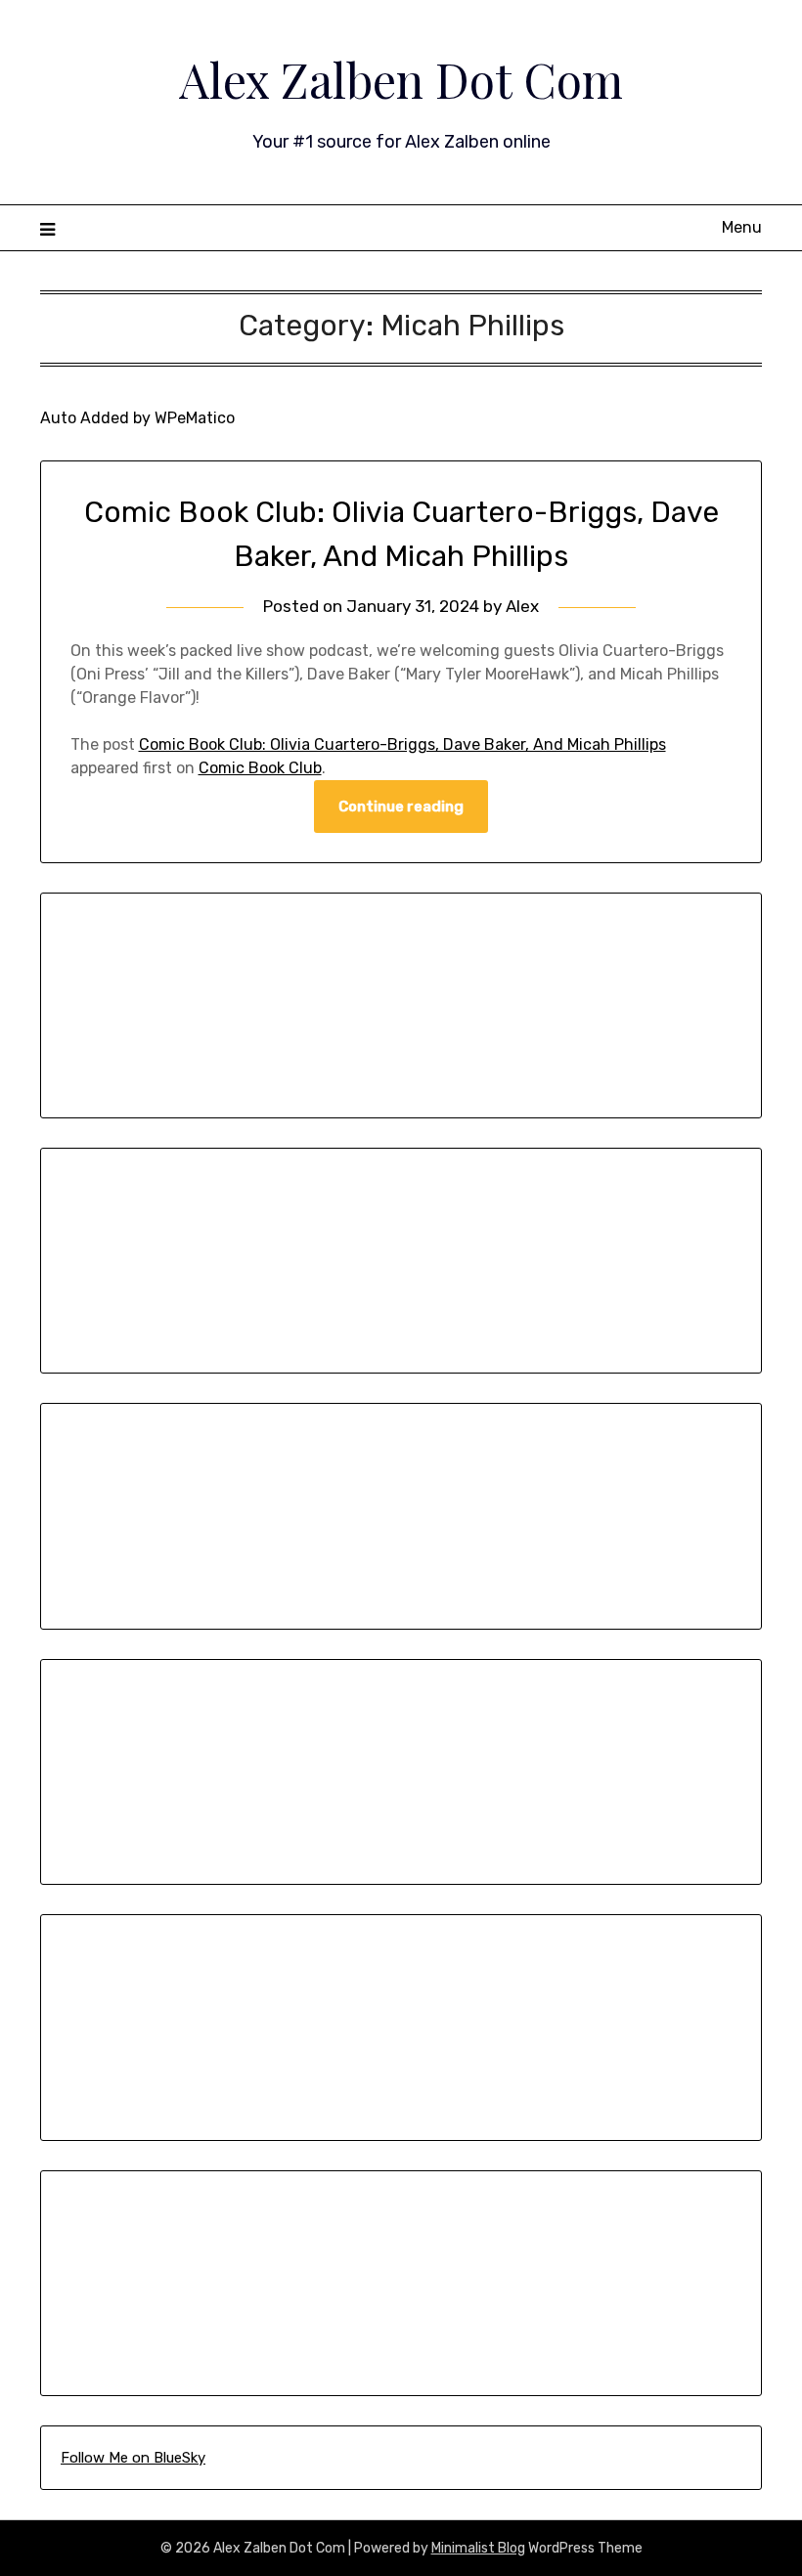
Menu (742, 227)
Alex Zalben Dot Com (401, 79)
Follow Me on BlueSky (133, 2458)
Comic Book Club (260, 768)
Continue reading (401, 807)
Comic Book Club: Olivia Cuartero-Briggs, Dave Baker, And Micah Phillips (402, 744)
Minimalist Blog (478, 2548)
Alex (522, 606)
